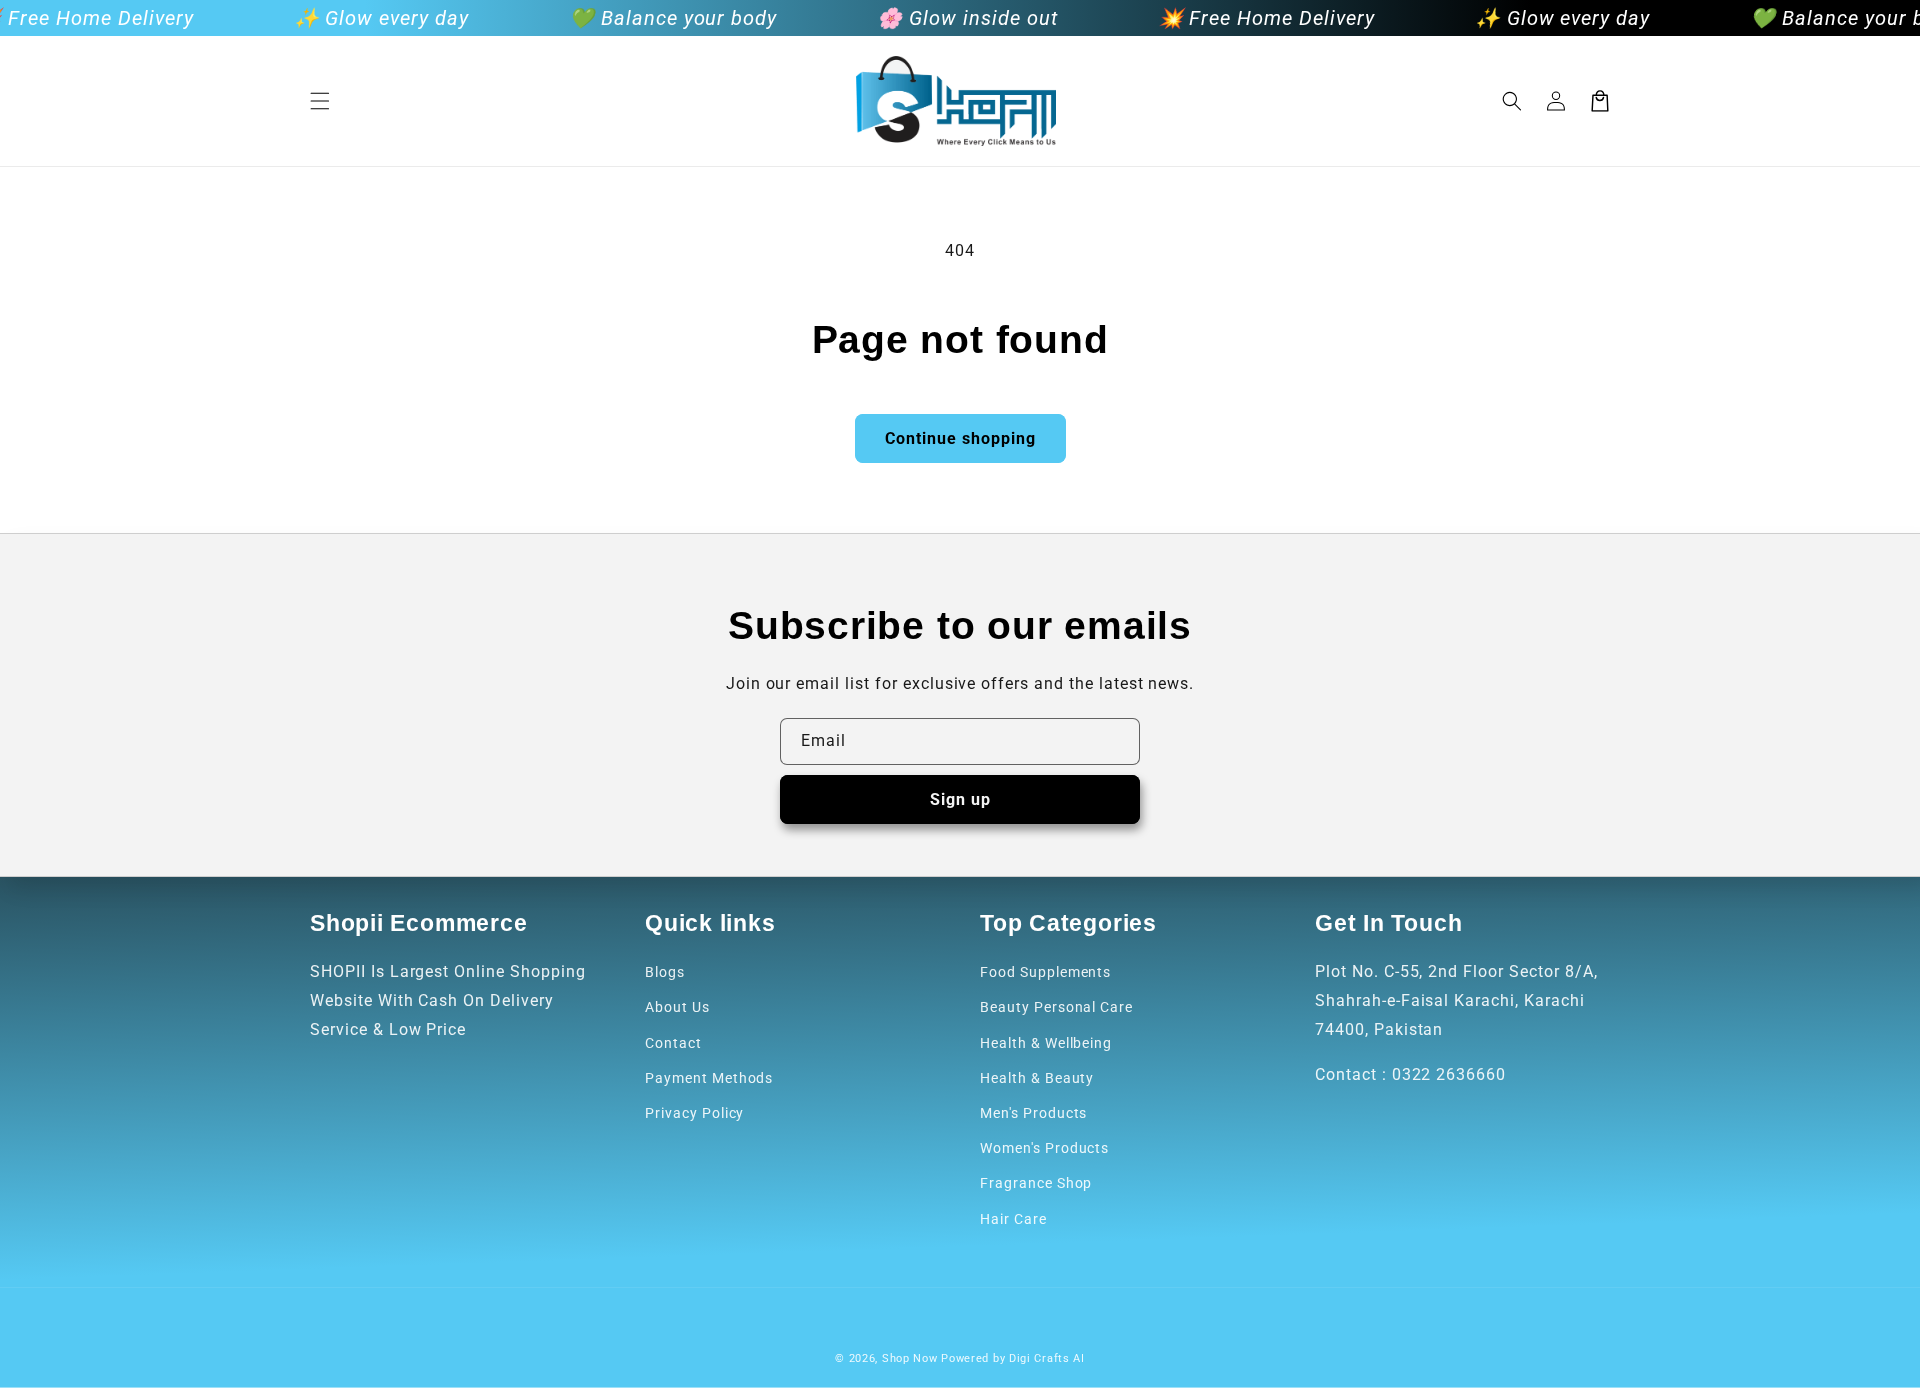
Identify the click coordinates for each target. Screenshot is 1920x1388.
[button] (320, 101)
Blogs (665, 972)
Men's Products (1033, 1113)
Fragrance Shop (1036, 1183)
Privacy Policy (694, 1113)
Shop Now (910, 1358)
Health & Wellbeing (1046, 1043)
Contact (673, 1043)
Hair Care (1013, 1219)
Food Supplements (1045, 972)
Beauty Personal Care (1056, 1007)
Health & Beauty (1037, 1078)
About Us (677, 1007)
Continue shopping (960, 438)
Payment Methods (709, 1078)
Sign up (960, 799)
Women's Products (1044, 1148)
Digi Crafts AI (1047, 1358)
